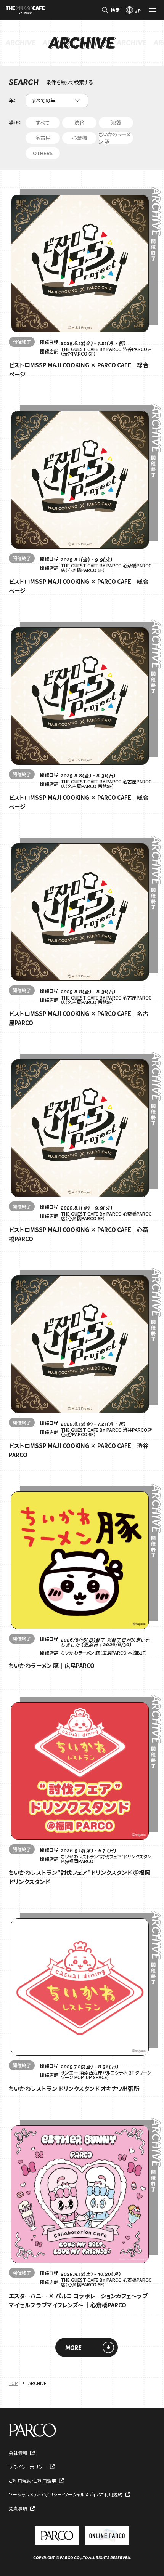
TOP (13, 2383)
